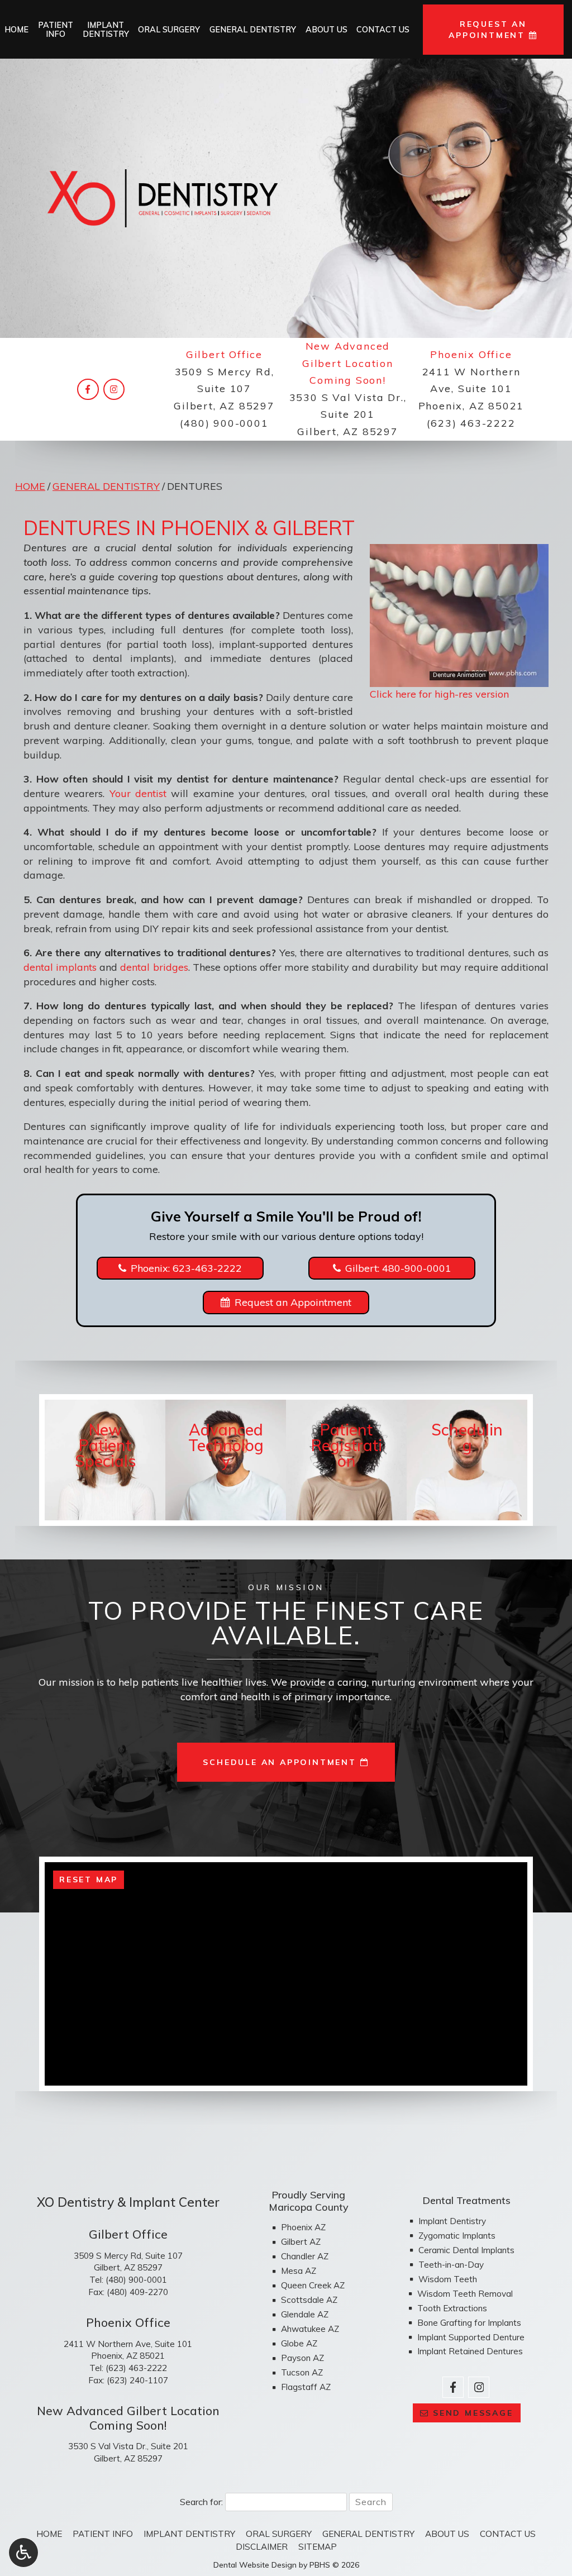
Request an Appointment (293, 1302)
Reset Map (89, 1879)
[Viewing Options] (23, 2553)
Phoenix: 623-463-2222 (186, 1268)
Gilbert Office (224, 354)
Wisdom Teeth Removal (465, 2294)
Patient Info (103, 2534)
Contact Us (383, 30)
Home (16, 30)
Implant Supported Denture (471, 2337)
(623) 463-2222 (471, 423)
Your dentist (138, 793)
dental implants (60, 967)
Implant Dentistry (452, 2221)
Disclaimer (262, 2547)
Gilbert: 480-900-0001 (398, 1268)
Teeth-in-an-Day (451, 2265)
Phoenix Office (471, 354)
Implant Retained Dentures (470, 2351)
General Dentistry (253, 30)
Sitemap (318, 2547)
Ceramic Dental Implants (466, 2250)
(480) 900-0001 (224, 423)
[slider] (459, 678)
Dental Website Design (255, 2565)
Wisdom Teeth (448, 2279)
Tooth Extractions (452, 2308)
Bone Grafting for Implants (469, 2323)
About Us (326, 30)
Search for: (201, 2502)
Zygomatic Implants (457, 2236)
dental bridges (154, 967)
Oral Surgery (169, 30)
